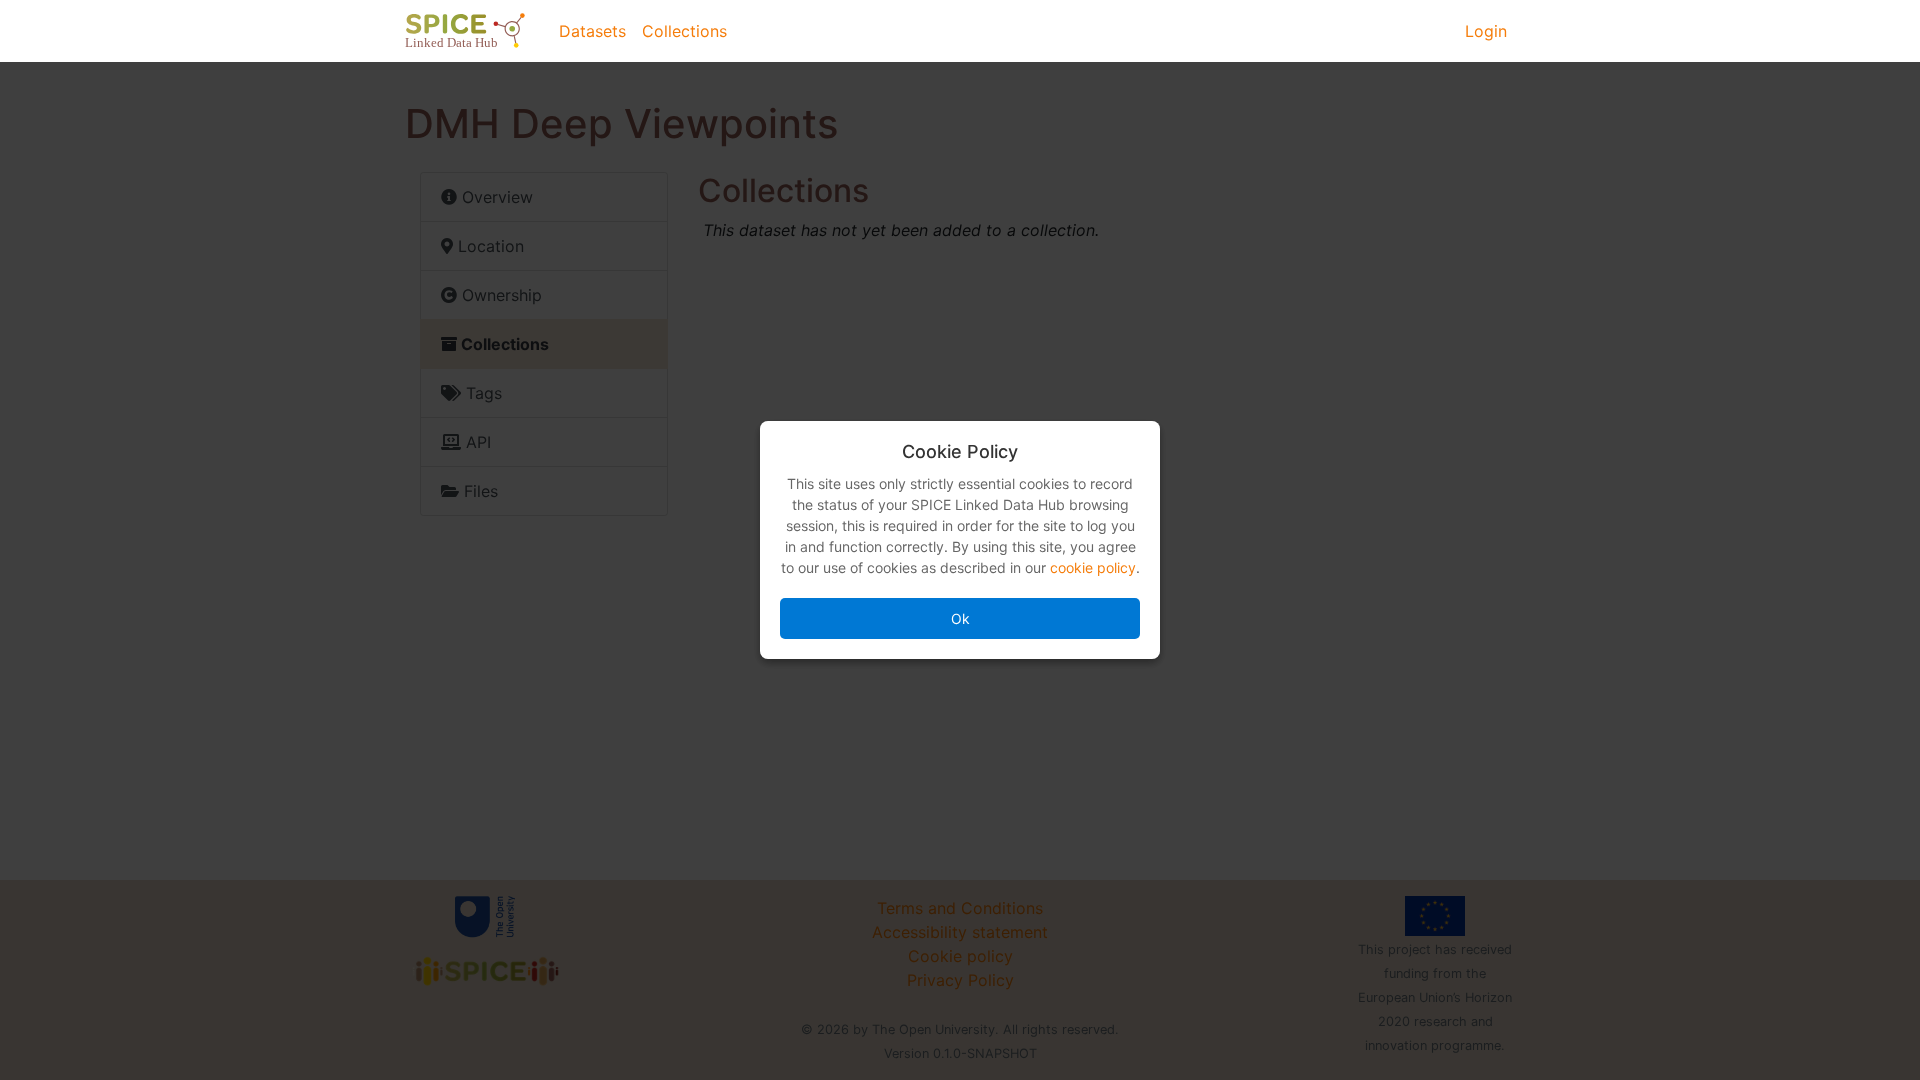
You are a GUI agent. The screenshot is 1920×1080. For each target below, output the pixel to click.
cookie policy (1093, 567)
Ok (960, 618)
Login (1486, 31)
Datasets (592, 31)
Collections (684, 31)
